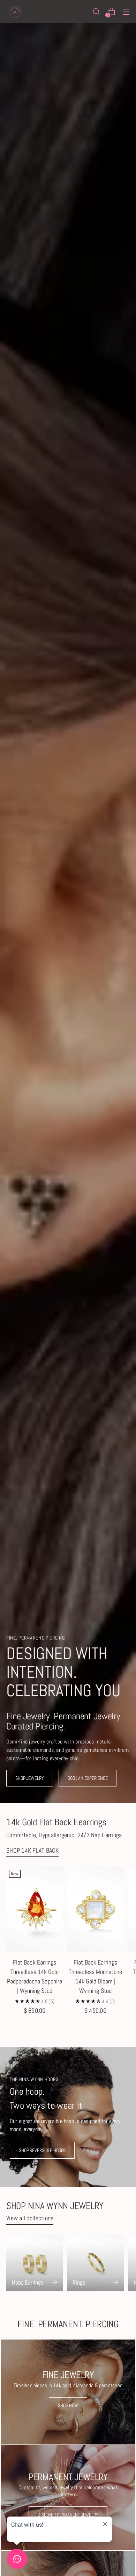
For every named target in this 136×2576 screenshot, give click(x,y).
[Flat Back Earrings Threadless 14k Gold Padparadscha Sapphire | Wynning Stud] (35, 1909)
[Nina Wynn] (15, 12)
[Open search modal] (96, 12)
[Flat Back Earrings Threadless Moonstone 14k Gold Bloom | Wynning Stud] (95, 1909)
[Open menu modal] (126, 12)
